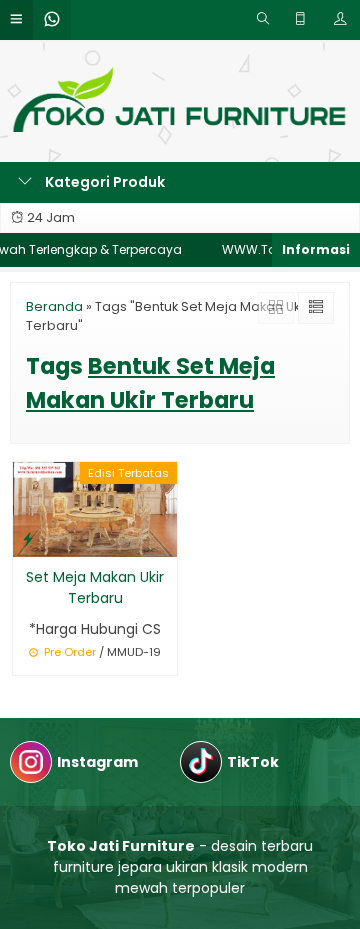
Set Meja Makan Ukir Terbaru (95, 587)
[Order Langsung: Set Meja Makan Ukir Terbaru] (28, 538)
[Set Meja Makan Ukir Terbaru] (95, 508)
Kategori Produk (103, 182)
